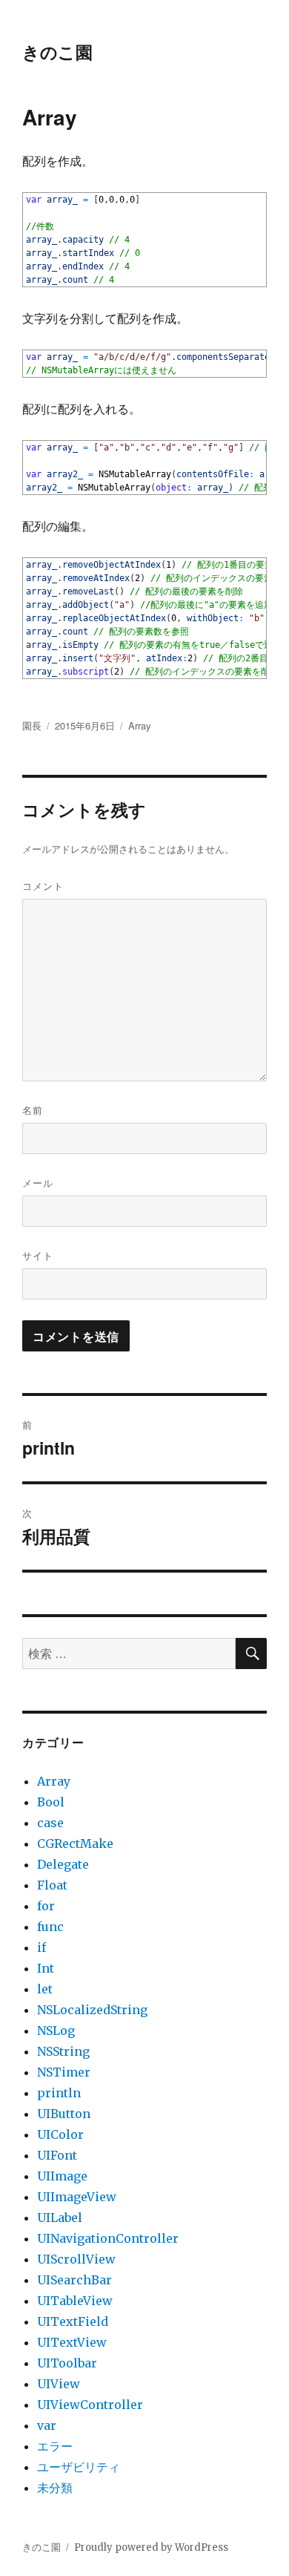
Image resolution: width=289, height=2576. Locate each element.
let (45, 1989)
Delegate (63, 1864)
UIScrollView (76, 2259)
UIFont (57, 2155)
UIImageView (77, 2197)
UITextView (72, 2342)
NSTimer (64, 2072)
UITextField (73, 2321)
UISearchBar (74, 2280)
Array (140, 725)
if (41, 1947)
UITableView (75, 2301)
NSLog (56, 2031)
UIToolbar (67, 2363)
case (50, 1823)
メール (38, 1183)
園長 (32, 725)
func (50, 1927)
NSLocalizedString (92, 2010)
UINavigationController (108, 2238)
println (59, 2093)
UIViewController (90, 2405)
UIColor (60, 2134)
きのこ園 (57, 52)
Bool (51, 1802)
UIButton (64, 2114)
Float (52, 1885)
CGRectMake (75, 1843)
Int (46, 1968)
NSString (63, 2051)
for (46, 1906)
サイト (38, 1255)
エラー (55, 2446)
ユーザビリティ (79, 2467)
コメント (43, 886)
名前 (33, 1110)
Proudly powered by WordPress (151, 2547)
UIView (59, 2384)
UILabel (60, 2218)
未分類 (55, 2488)
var (47, 2425)
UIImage (62, 2176)
